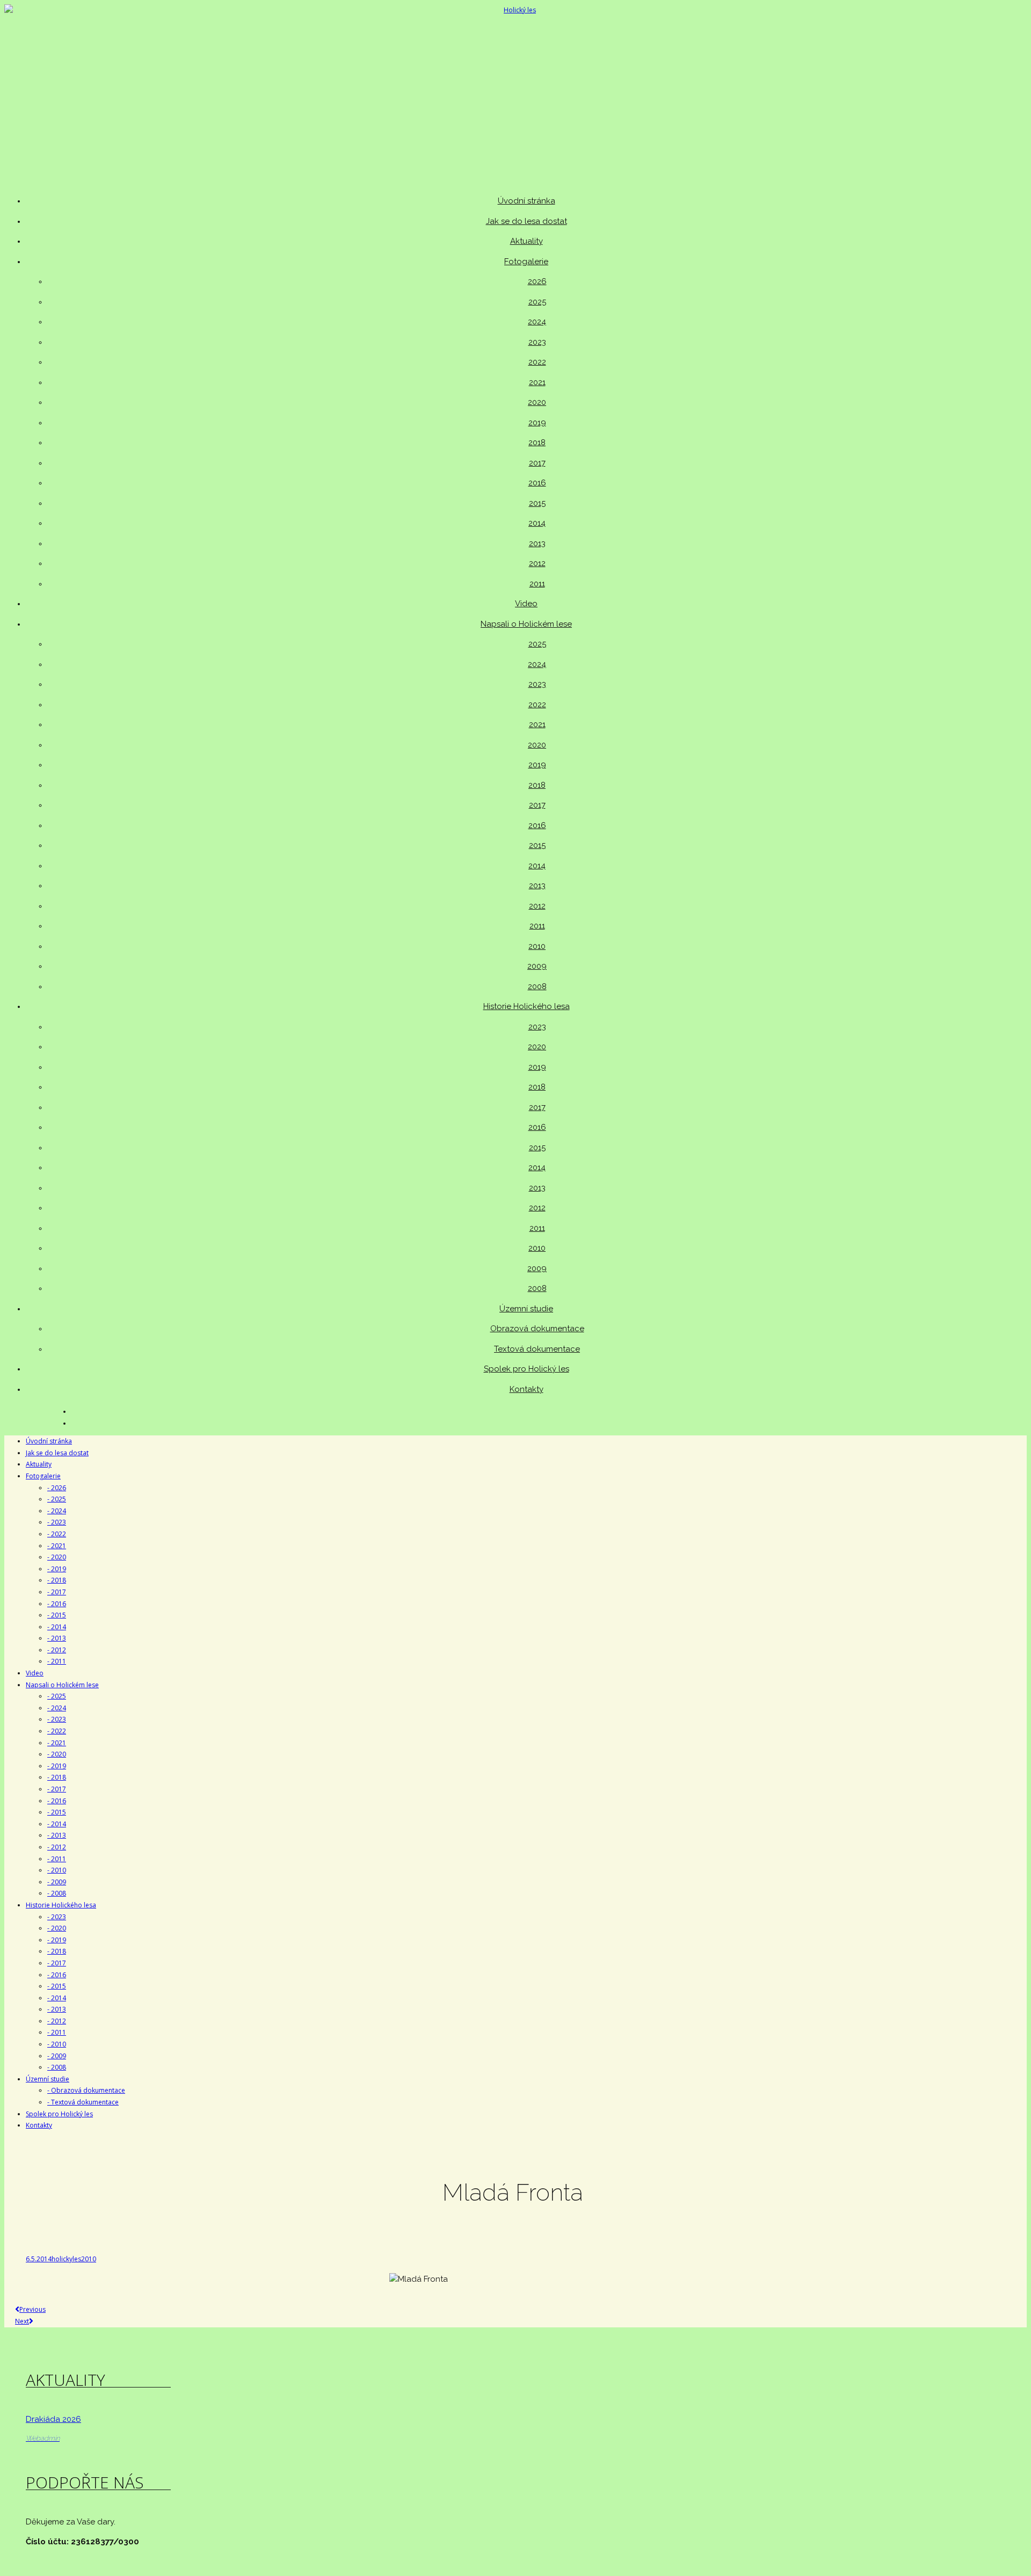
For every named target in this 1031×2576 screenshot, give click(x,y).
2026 (537, 281)
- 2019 (57, 1569)
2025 (537, 302)
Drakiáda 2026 (53, 2419)
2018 (537, 442)
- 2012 (57, 1650)
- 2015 (57, 1615)
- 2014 (57, 1627)
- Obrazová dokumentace (86, 2090)
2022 (537, 362)
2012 (537, 563)
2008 (537, 986)
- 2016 (57, 1604)
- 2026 (57, 1488)
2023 (537, 342)
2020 (537, 402)
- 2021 (57, 1546)
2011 (537, 584)
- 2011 (57, 1661)
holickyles (66, 2259)
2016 (537, 483)
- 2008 (57, 1893)
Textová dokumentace (537, 1349)
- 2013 (57, 1638)
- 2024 (57, 1511)
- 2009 (57, 1882)
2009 (537, 966)
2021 (537, 382)
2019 (537, 423)
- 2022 (57, 1534)
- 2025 (57, 1499)
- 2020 (57, 1557)
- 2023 (57, 1522)
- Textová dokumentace (83, 2102)
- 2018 (57, 1580)
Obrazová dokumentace (537, 1329)
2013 (537, 543)
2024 (537, 322)
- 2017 (57, 1592)
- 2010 (57, 1870)
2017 (537, 463)
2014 (537, 523)
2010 (537, 946)
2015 (537, 503)
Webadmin (43, 2438)
